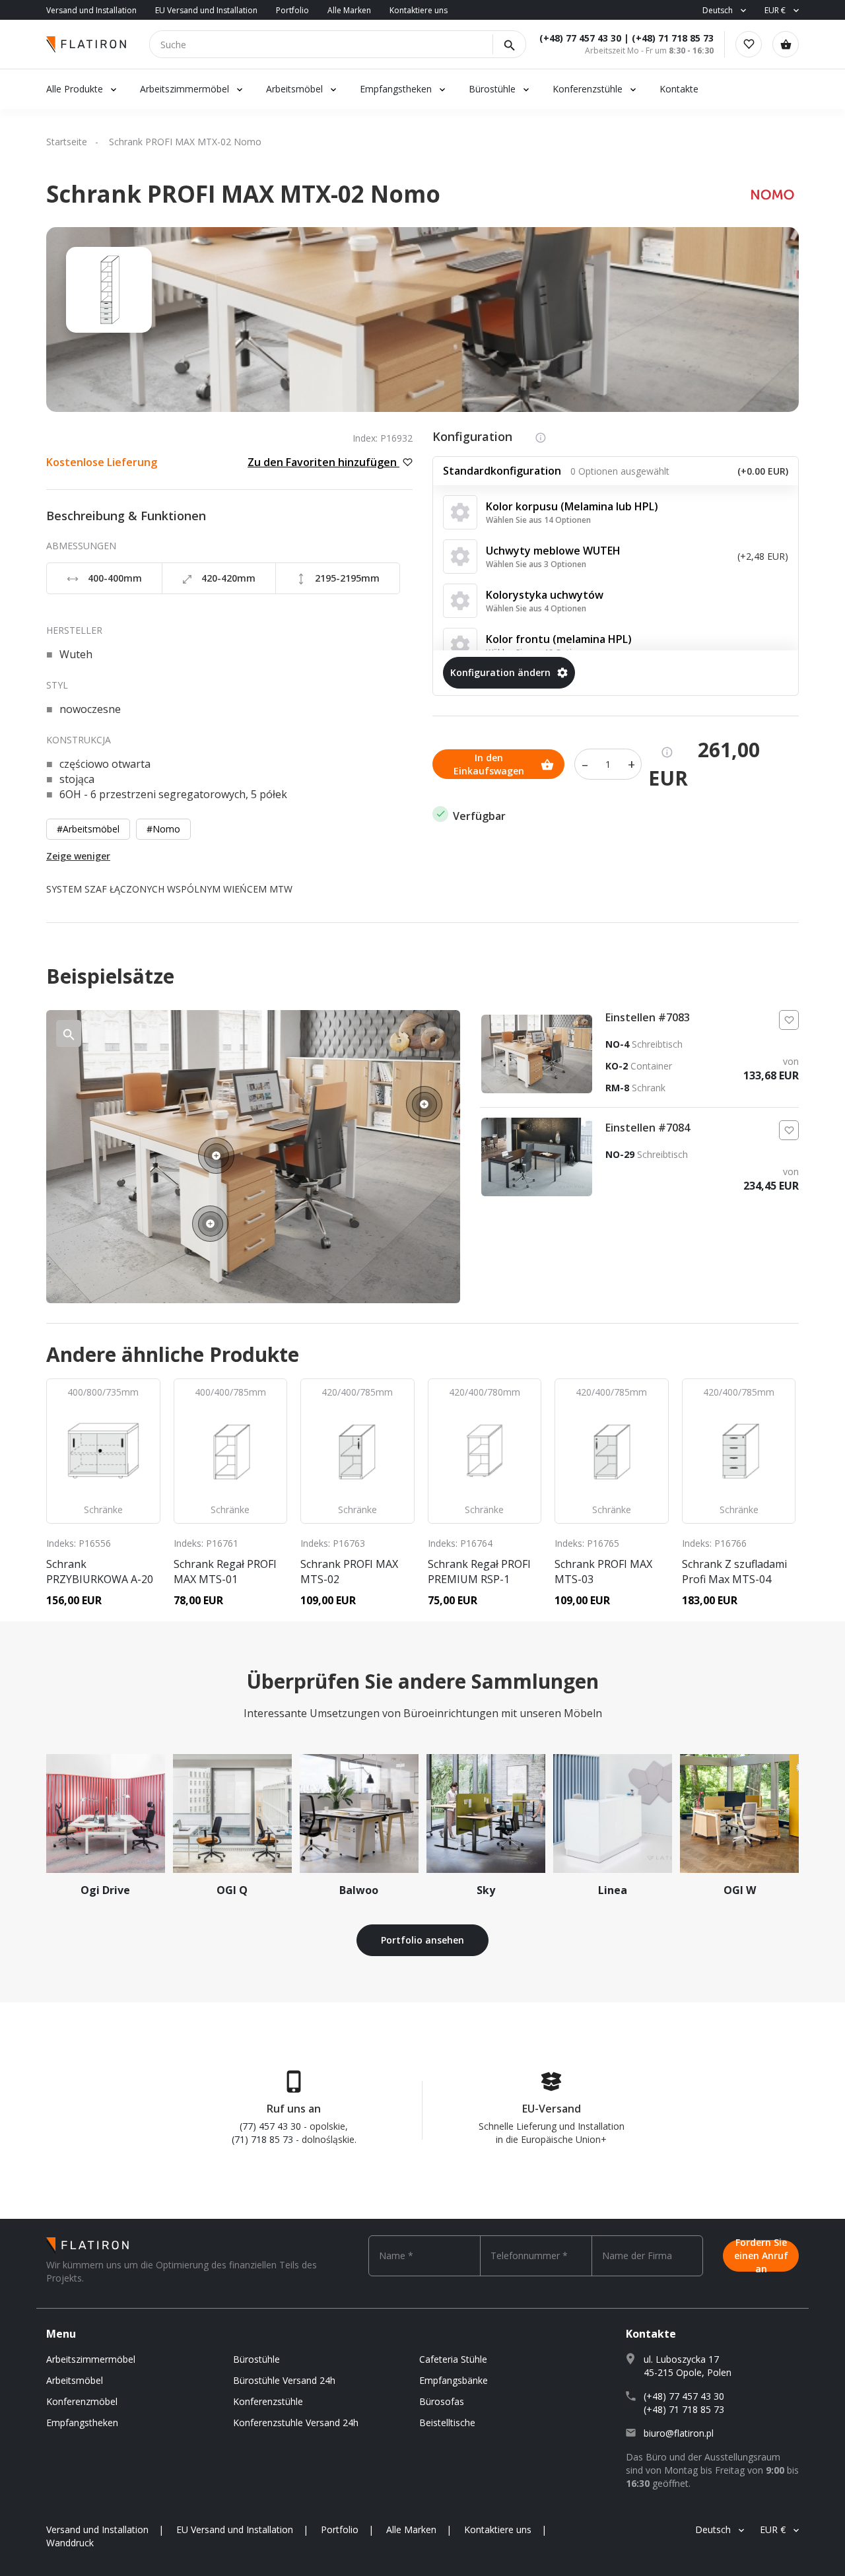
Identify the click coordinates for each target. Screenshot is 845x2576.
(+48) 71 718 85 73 (673, 38)
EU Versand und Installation (206, 10)
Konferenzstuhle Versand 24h (296, 2423)
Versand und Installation (91, 10)
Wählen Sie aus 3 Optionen (536, 564)
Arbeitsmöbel (294, 89)
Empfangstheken (397, 89)
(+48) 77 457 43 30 (580, 38)
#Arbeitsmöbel (88, 829)
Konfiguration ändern (500, 672)
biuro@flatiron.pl (679, 2433)
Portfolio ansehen (422, 1940)
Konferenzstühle (588, 89)
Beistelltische (447, 2423)
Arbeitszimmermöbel (185, 89)
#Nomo (163, 829)
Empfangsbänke (454, 2380)
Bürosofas (442, 2401)
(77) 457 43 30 (270, 2126)
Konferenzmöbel (82, 2401)
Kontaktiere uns (419, 10)
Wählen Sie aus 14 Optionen (538, 520)
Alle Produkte (75, 89)
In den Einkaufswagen (489, 764)
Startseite (67, 142)
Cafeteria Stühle (453, 2359)
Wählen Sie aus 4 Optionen (536, 608)
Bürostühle (492, 89)
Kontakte (679, 89)
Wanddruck (70, 2543)
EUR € (775, 10)
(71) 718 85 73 (262, 2139)
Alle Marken (349, 10)
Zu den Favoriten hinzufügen (323, 462)
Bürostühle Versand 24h (284, 2380)
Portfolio (292, 10)
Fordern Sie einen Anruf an (761, 2256)
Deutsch (718, 10)
